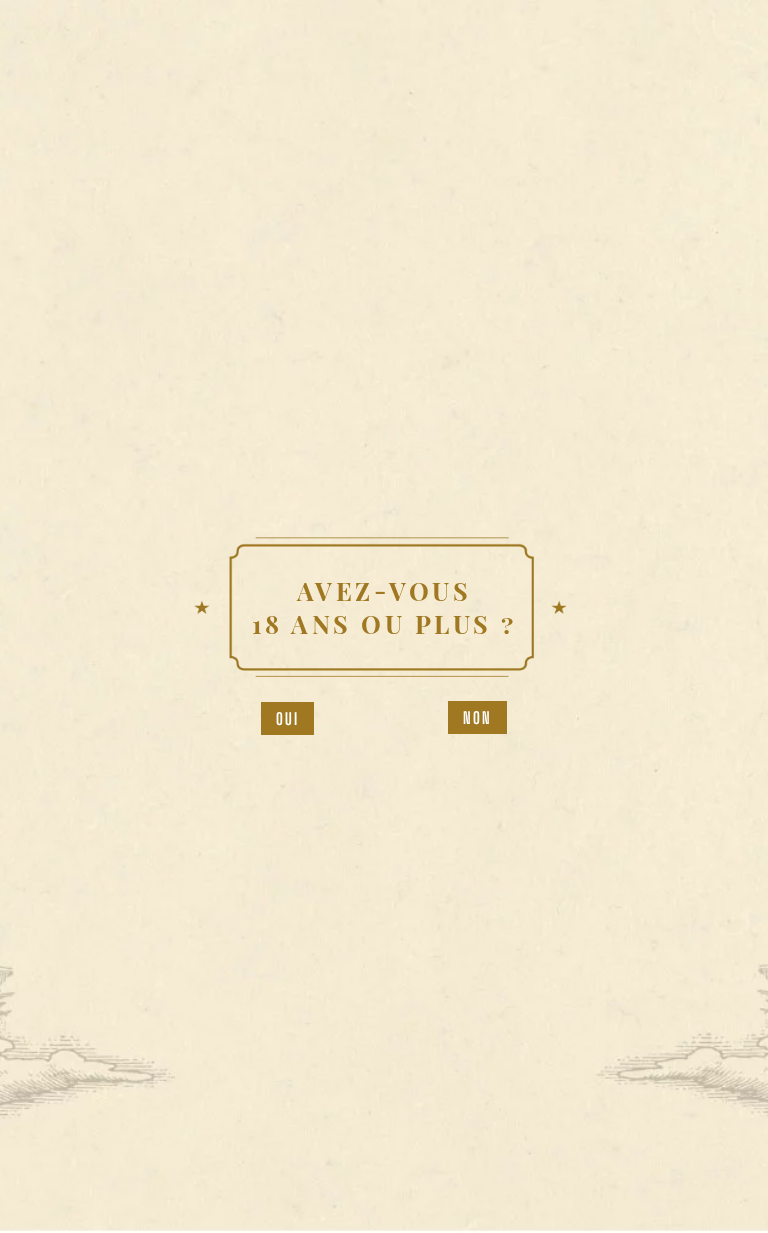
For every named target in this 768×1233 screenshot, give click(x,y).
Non (478, 717)
